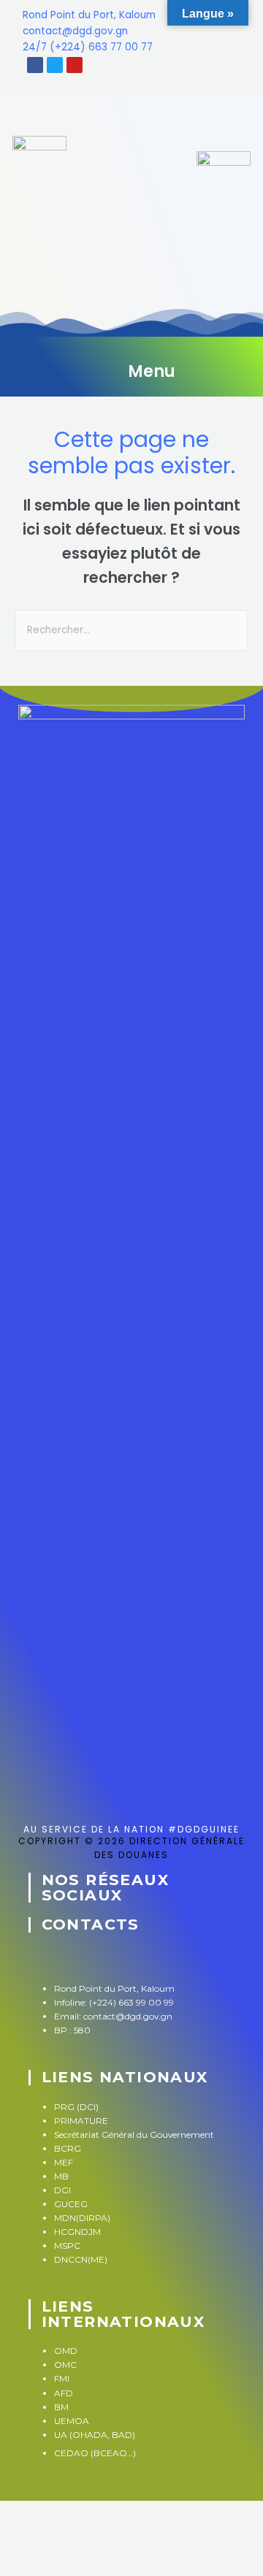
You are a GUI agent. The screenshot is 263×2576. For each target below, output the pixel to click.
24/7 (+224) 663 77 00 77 (88, 47)
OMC (65, 2365)
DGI (62, 2190)
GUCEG (71, 2204)
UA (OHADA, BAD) (95, 2435)
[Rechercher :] (131, 630)
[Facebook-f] (38, 1957)
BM (61, 2407)
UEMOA (72, 2421)
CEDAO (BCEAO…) (95, 2453)
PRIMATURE (81, 2121)
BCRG (68, 2148)
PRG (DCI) (76, 2107)
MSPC (67, 2246)
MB (61, 2176)
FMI (62, 2378)
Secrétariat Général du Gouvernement (136, 2134)
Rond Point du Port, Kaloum (89, 15)
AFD (64, 2393)
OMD (66, 2351)
